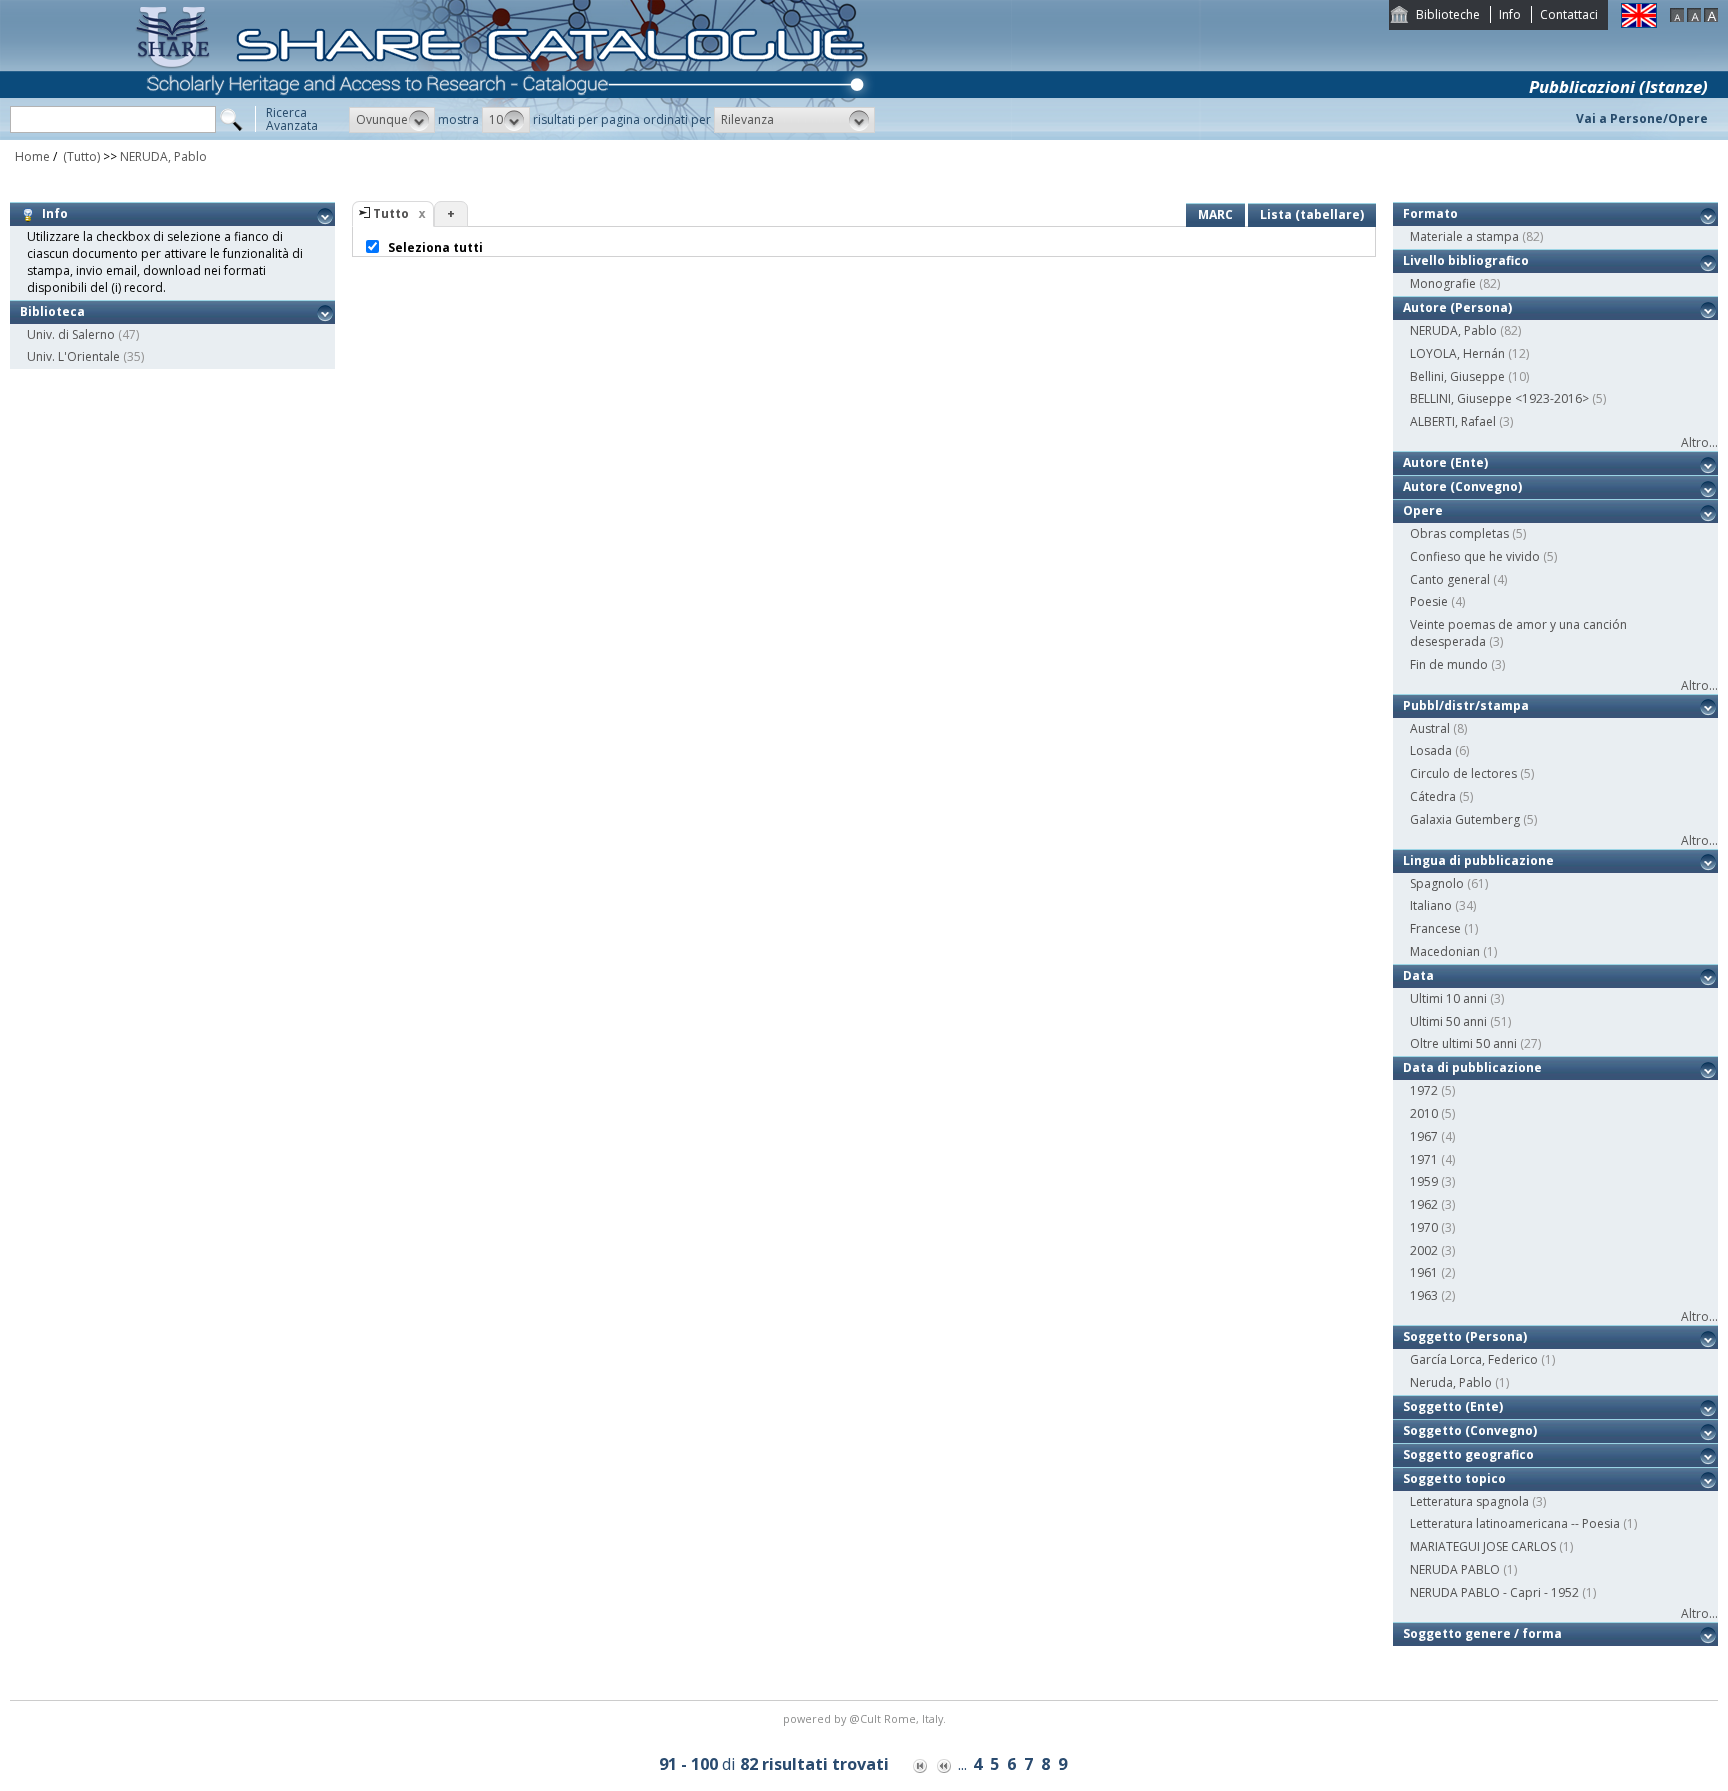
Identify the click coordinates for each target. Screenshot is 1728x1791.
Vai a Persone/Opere (1642, 118)
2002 (1424, 1250)
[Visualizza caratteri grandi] (1711, 17)
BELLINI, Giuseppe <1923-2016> (1499, 398)
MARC (1215, 214)
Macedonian (1445, 951)
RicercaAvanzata (292, 119)
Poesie (1429, 601)
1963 (1424, 1295)
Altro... (1699, 442)
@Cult (866, 1718)
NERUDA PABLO (1455, 1569)
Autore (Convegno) (1462, 486)
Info (1510, 14)
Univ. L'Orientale (73, 356)
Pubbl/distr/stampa (1466, 705)
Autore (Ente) (1445, 462)
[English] (1639, 23)
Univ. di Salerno (71, 334)
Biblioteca (52, 311)
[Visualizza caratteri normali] (1694, 17)
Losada (1431, 750)
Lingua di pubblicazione (1478, 860)
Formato (1430, 213)
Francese (1435, 928)
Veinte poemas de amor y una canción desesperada (1518, 633)
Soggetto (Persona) (1465, 1336)
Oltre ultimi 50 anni (1463, 1043)
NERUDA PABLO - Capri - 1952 (1494, 1592)
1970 (1424, 1227)
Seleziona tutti (434, 247)
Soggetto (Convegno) (1470, 1430)
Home (32, 156)
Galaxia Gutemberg (1465, 819)
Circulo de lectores (1463, 773)
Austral (1430, 728)
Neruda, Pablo (1451, 1382)
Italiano (1431, 905)
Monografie (1443, 283)
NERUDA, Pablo (163, 156)
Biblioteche (1448, 14)
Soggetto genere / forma (1482, 1633)
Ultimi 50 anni (1448, 1021)
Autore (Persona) (1457, 307)
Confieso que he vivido (1475, 556)
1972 (1424, 1090)
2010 (1424, 1113)
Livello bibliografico (1466, 260)
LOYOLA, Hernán (1457, 353)
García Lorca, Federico (1474, 1359)
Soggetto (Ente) (1453, 1406)
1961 (1424, 1272)
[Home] (506, 135)
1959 (1424, 1181)
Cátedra (1433, 796)
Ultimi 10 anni (1448, 998)
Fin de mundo (1449, 664)
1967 (1424, 1136)
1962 (1424, 1204)
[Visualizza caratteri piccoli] (1677, 17)
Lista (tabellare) (1312, 214)
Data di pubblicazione (1472, 1067)
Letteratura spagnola (1469, 1501)
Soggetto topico (1454, 1478)
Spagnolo (1437, 883)
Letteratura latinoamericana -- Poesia (1515, 1523)
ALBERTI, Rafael (1453, 421)
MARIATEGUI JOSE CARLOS (1483, 1546)
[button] (392, 120)
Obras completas (1459, 533)
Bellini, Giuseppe (1457, 376)
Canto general (1450, 579)
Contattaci (1569, 14)
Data (1418, 975)
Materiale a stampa (1464, 236)
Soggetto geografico (1468, 1454)
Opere (1423, 510)
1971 (1424, 1159)
